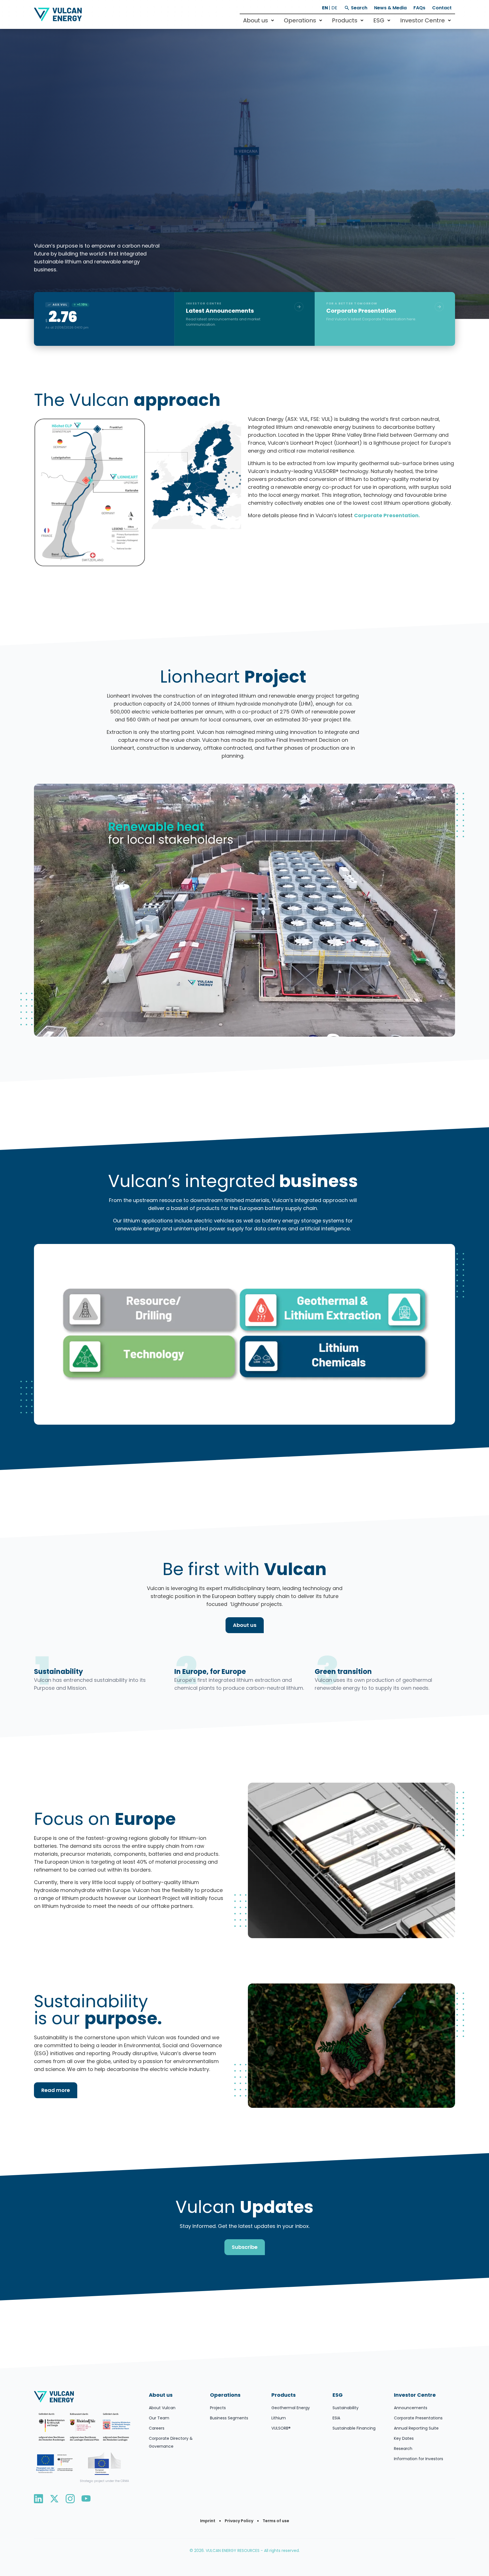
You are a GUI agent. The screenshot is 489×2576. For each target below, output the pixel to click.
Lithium (279, 2418)
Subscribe (245, 2247)
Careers (157, 2428)
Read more (56, 2090)
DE (334, 8)
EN (325, 8)
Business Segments (229, 2418)
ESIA (336, 2418)
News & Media (390, 8)
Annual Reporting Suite (416, 2428)
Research (403, 2449)
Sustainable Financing (354, 2428)
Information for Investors (419, 2459)
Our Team (159, 2418)
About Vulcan (162, 2408)
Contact (442, 8)
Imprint (208, 2521)
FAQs (419, 8)
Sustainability (346, 2408)
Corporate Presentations (418, 2418)
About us (245, 1625)
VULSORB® (281, 2428)
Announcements (411, 2408)
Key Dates (404, 2438)
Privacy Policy (239, 2521)
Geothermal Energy (291, 2408)
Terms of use (276, 2521)
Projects (218, 2408)
